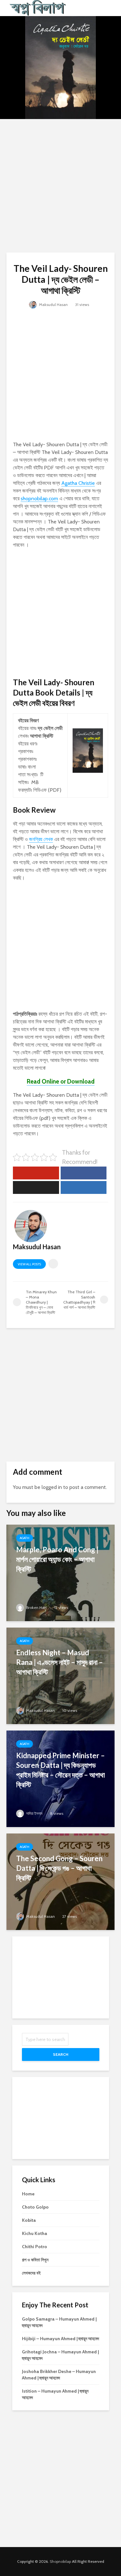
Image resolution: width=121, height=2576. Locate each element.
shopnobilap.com (39, 499)
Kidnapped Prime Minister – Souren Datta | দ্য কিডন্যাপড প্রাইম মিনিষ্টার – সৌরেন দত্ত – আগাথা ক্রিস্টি (60, 1770)
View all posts (29, 1264)
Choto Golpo (35, 2207)
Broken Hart (36, 1607)
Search (61, 2054)
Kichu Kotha (35, 2233)
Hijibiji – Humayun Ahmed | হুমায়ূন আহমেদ (60, 2339)
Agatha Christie (78, 483)
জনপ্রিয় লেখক (41, 839)
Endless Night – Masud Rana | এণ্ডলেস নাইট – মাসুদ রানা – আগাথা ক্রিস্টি (60, 1662)
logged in (52, 1487)
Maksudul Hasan (53, 305)
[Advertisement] (60, 186)
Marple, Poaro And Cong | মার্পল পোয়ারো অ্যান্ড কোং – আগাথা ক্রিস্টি (57, 1559)
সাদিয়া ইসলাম (34, 1813)
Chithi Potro (35, 2247)
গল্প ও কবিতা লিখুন (35, 2260)
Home (28, 2194)
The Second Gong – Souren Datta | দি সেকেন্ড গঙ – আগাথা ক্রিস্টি (59, 1868)
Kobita (29, 2220)
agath (25, 1538)
